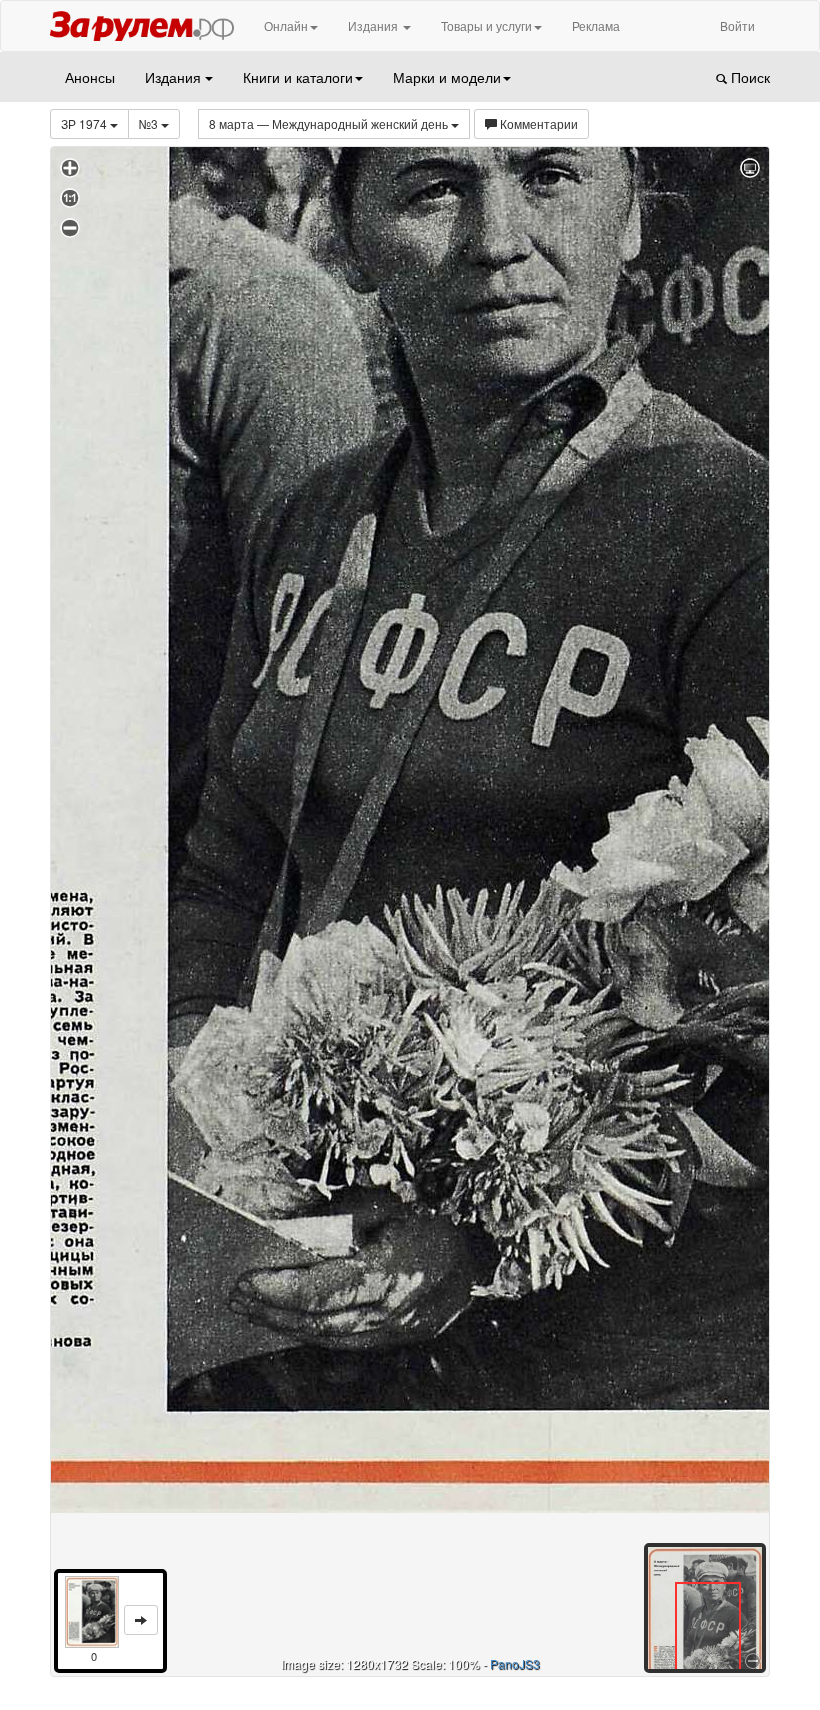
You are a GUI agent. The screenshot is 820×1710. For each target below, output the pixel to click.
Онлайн (286, 25)
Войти (737, 25)
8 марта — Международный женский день (330, 123)
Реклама (596, 25)
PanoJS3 (515, 1663)
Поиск (748, 77)
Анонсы (90, 77)
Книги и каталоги (298, 77)
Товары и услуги (486, 25)
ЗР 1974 (85, 123)
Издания (374, 25)
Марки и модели (447, 77)
